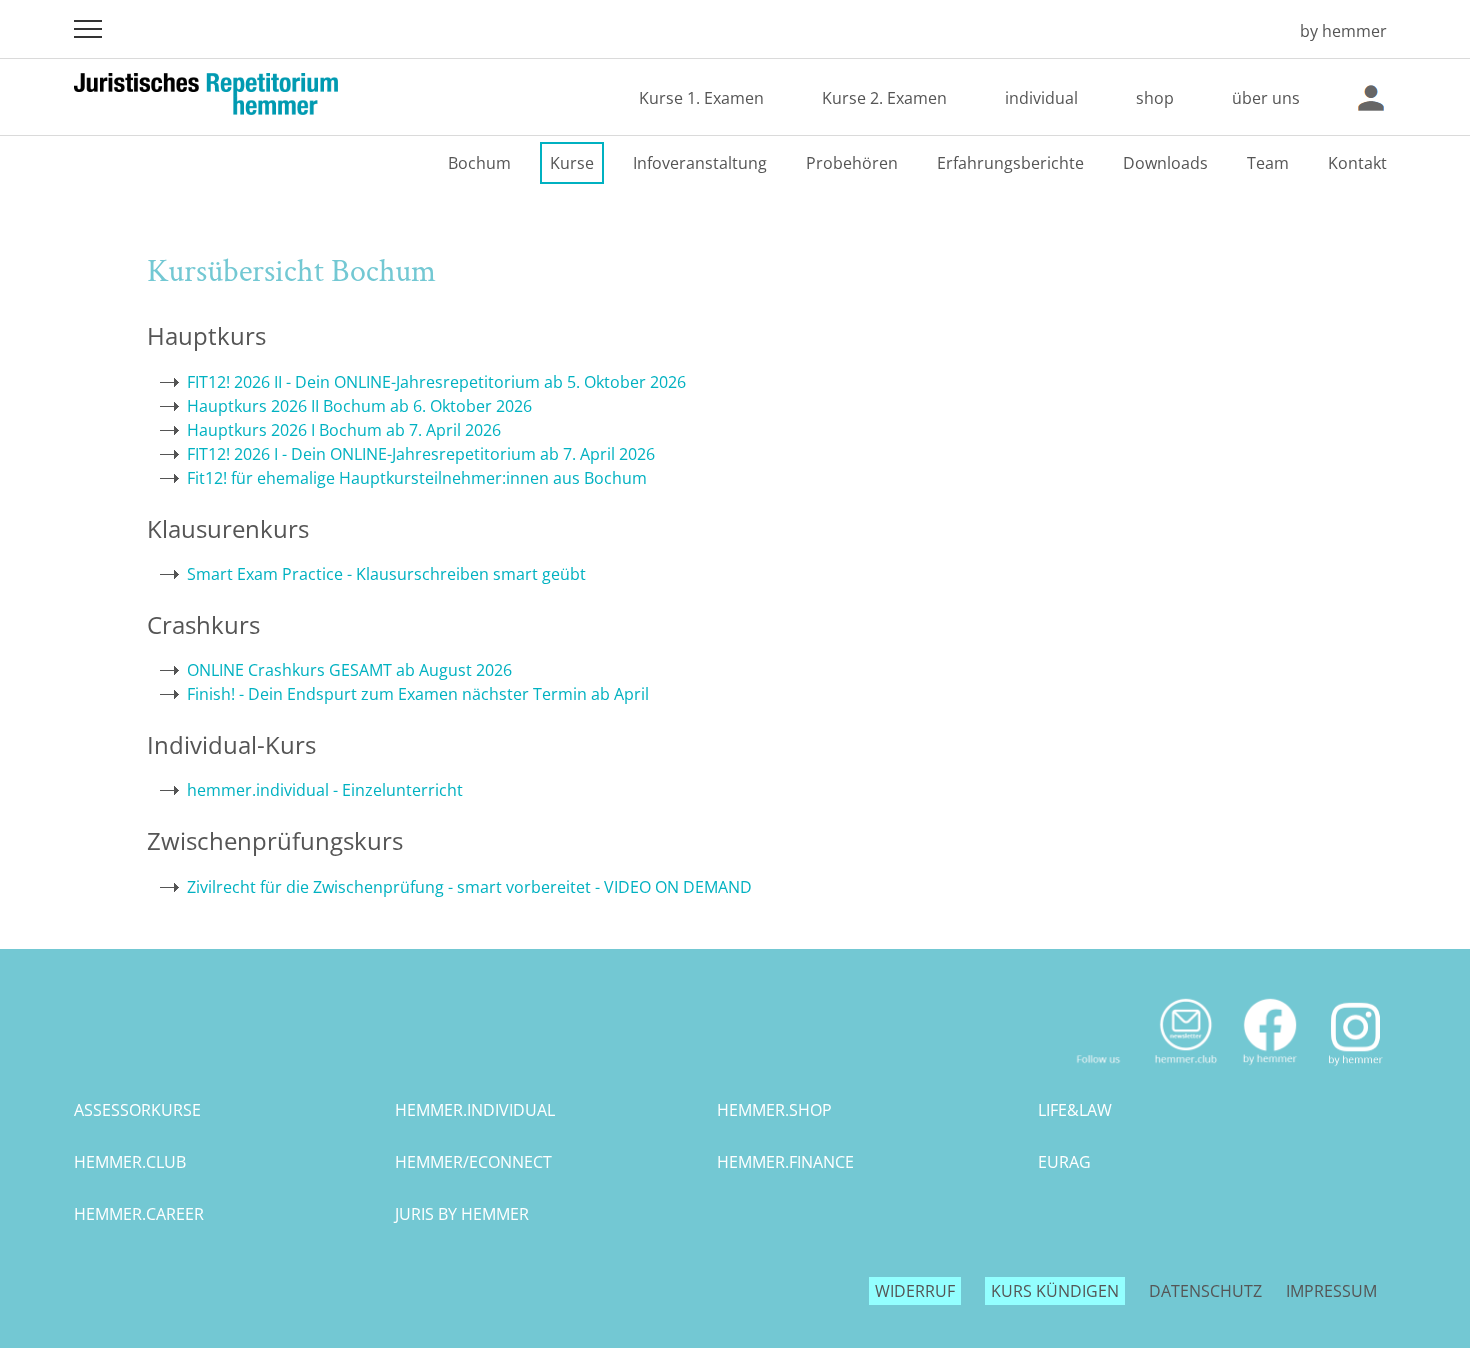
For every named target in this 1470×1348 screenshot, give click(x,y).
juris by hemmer (462, 1214)
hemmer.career (139, 1214)
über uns (1266, 98)
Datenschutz (1205, 1291)
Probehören (852, 163)
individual (1041, 98)
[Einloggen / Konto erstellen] (1371, 98)
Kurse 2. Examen (884, 98)
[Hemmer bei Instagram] (1355, 1073)
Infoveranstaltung (700, 163)
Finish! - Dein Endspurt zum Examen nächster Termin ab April (418, 694)
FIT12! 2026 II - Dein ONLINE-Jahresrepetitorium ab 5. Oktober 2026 (436, 382)
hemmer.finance (785, 1162)
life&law (1075, 1110)
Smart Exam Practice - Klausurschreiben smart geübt (386, 574)
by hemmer (1343, 31)
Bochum (479, 163)
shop (1155, 98)
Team (1268, 163)
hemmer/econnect (473, 1162)
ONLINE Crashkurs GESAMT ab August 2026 (349, 670)
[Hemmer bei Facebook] (1270, 1073)
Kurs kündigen (1055, 1291)
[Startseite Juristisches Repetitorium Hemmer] (1256, 31)
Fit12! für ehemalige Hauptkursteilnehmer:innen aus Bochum (417, 478)
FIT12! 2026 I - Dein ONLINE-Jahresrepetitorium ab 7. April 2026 (421, 454)
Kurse (572, 163)
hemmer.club (130, 1162)
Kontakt (1357, 163)
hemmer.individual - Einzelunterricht (325, 790)
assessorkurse (137, 1110)
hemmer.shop (774, 1110)
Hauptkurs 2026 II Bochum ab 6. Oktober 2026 (359, 406)
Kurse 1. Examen (701, 98)
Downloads (1165, 163)
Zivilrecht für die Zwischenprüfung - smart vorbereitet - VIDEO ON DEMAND (469, 887)
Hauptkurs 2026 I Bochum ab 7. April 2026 (344, 430)
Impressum (1331, 1291)
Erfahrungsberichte (1010, 163)
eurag (1064, 1162)
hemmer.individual (475, 1110)
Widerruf (915, 1291)
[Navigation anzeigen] (88, 29)
